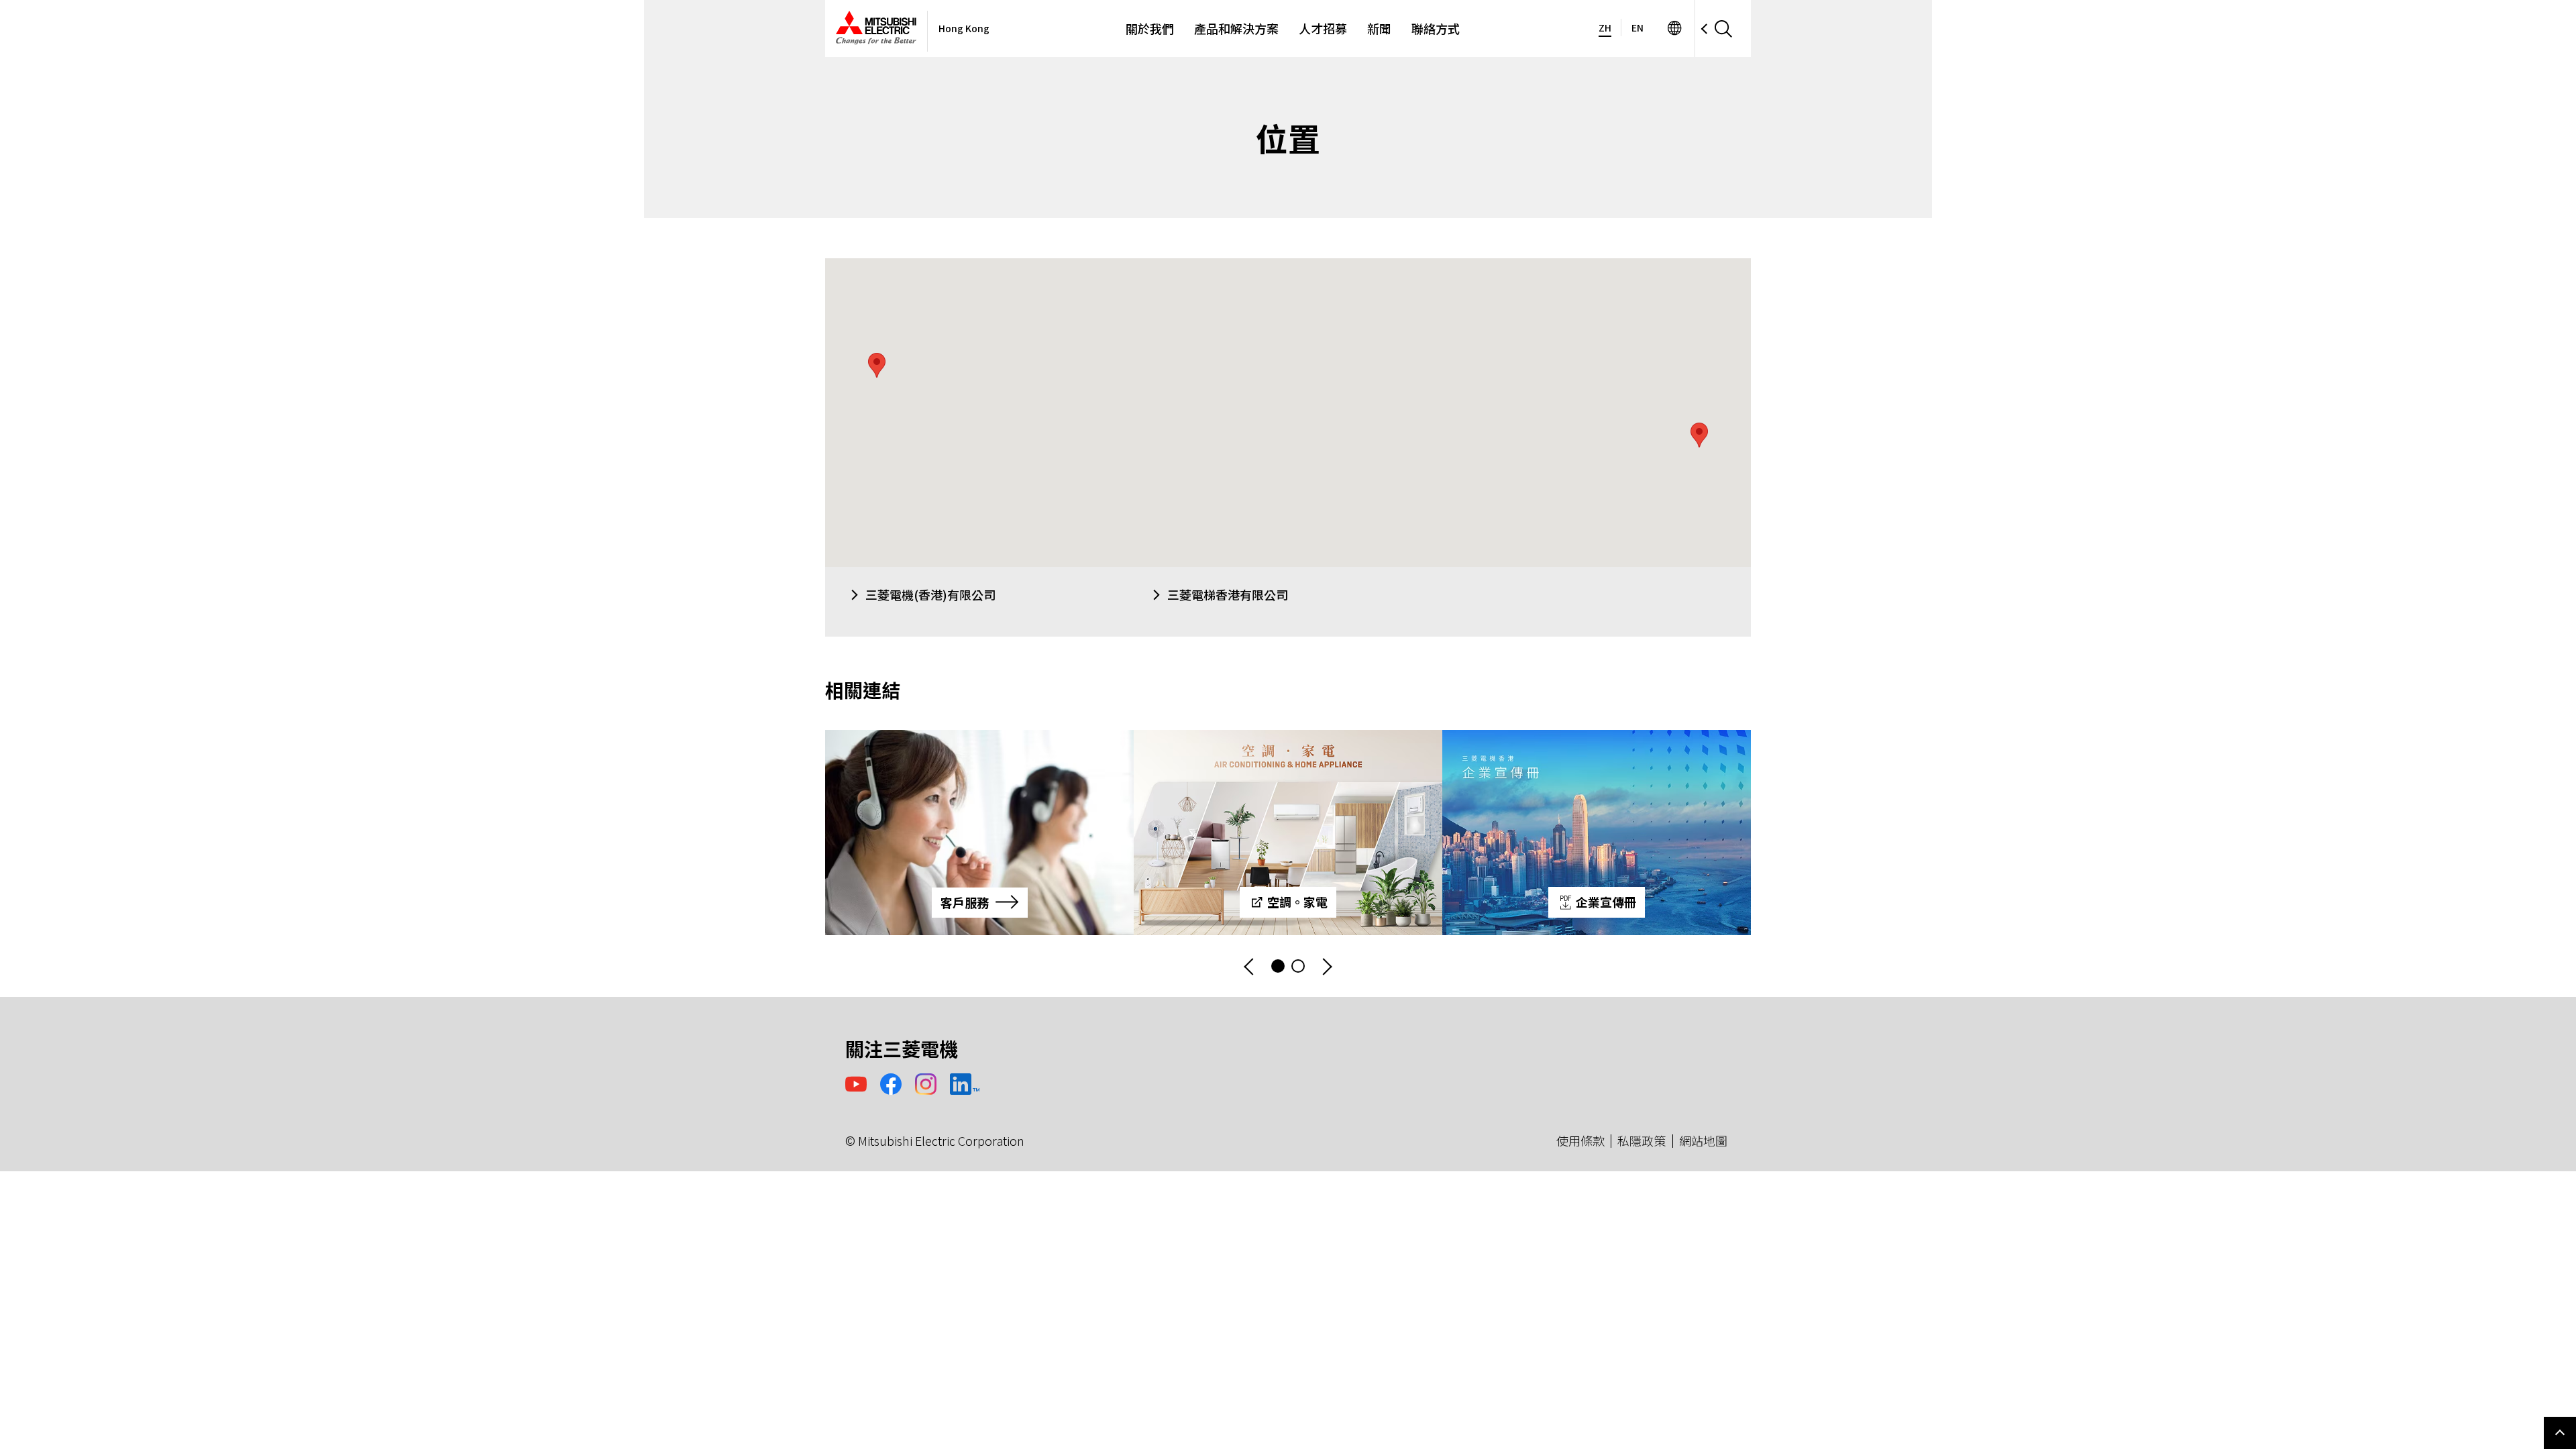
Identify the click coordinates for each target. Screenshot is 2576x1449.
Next (1326, 966)
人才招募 (1323, 28)
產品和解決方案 (1236, 28)
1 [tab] (1278, 966)
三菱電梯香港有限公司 (1228, 594)
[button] (1699, 435)
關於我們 (1150, 28)
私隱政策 (1642, 1140)
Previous (1250, 966)
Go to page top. (2560, 1433)
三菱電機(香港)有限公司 (930, 594)
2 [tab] (1298, 966)
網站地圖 (1703, 1140)
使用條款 (1580, 1140)
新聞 (1379, 28)
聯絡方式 (1436, 28)
